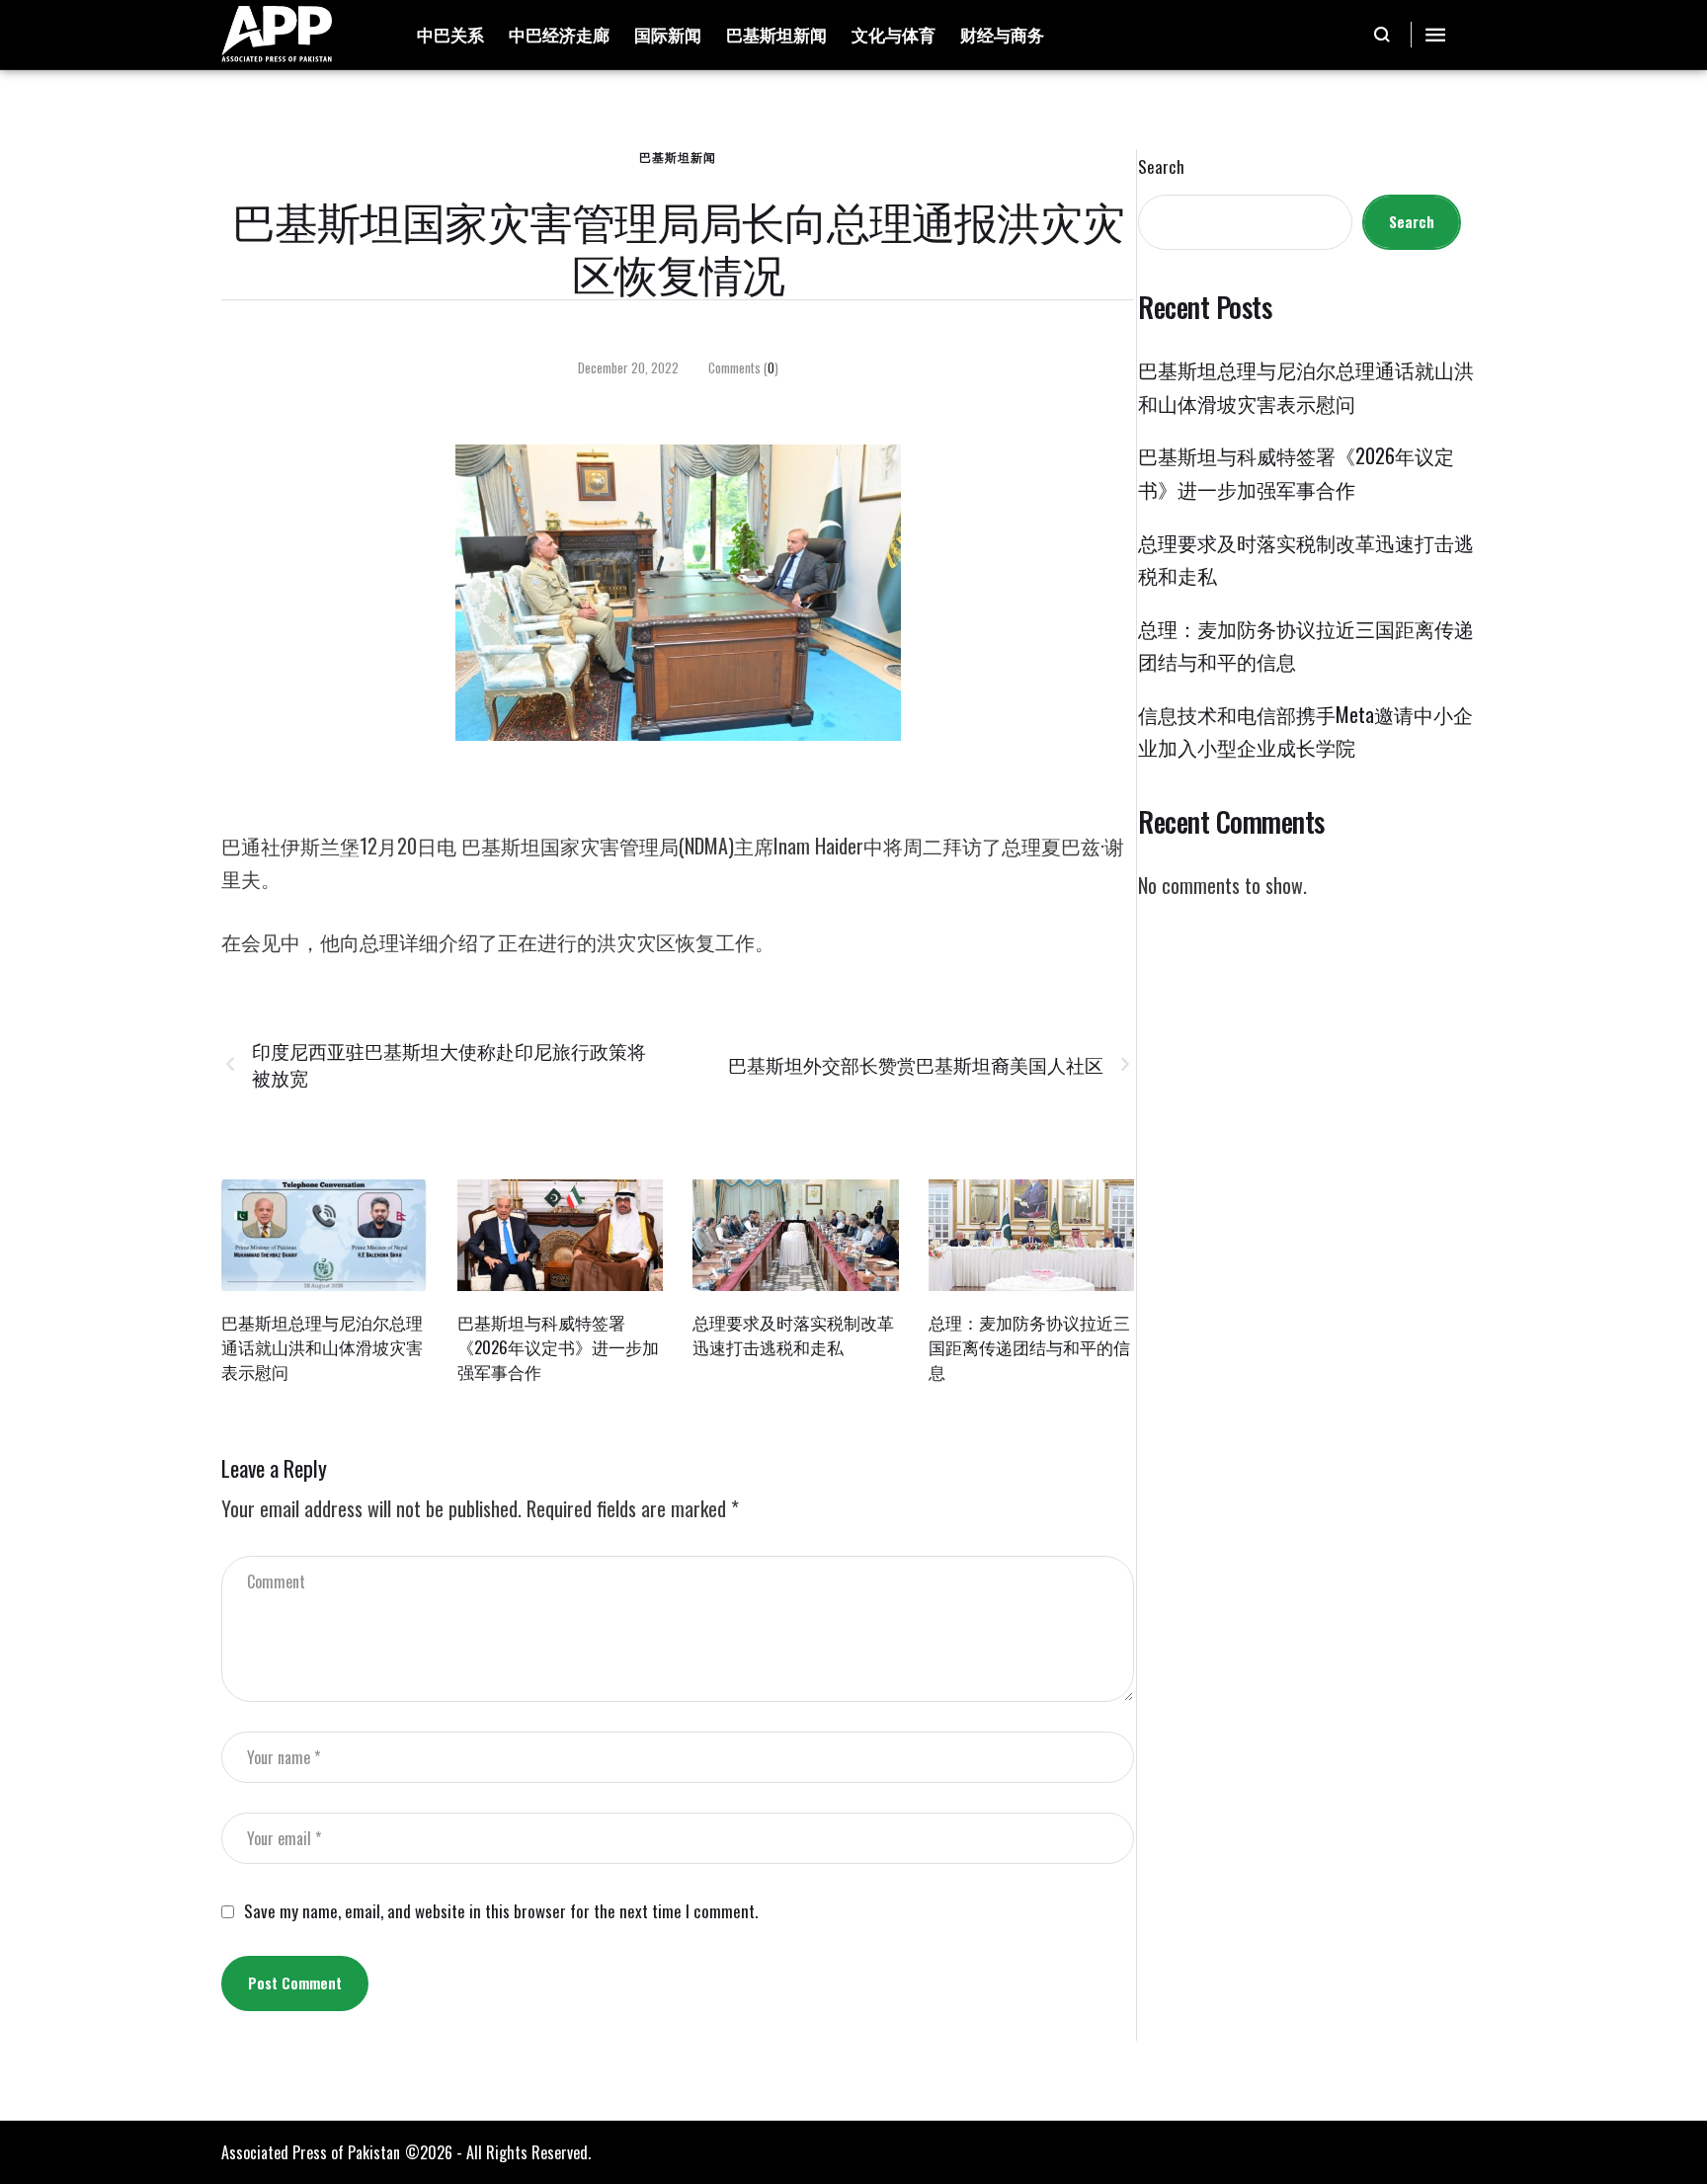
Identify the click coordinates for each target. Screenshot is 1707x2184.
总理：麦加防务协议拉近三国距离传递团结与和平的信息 (1029, 1346)
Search (1161, 167)
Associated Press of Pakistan (311, 2152)
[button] (1382, 35)
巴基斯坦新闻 (678, 157)
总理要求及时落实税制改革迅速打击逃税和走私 (793, 1335)
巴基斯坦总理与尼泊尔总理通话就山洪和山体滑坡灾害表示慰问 (322, 1346)
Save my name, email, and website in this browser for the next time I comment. (501, 1911)
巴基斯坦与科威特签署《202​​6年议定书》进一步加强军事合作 (558, 1346)
